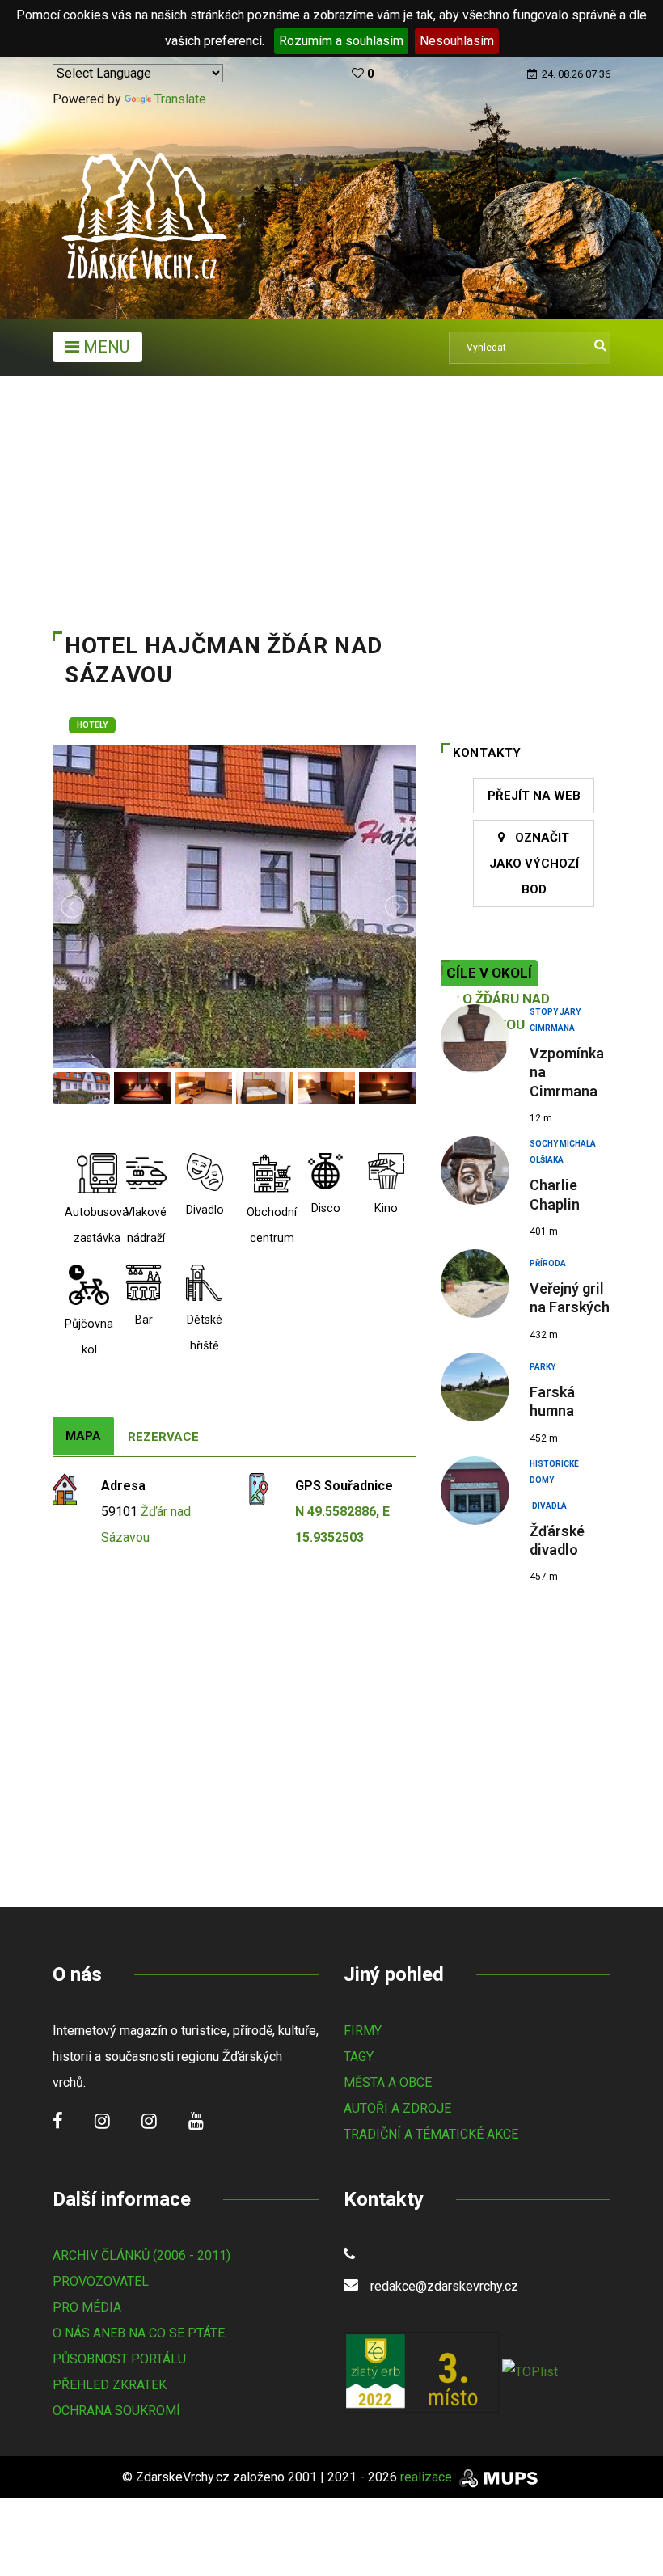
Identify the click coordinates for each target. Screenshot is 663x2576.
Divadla (549, 1506)
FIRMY (363, 2031)
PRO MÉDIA (87, 2307)
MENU (104, 347)
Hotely (92, 725)
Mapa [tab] (83, 1436)
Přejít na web (534, 796)
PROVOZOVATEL (101, 2281)
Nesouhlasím (457, 41)
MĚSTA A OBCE (388, 2082)
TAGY (359, 2057)
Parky (543, 1367)
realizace (428, 2477)
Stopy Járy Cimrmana (555, 1014)
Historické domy (554, 1466)
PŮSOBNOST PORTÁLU (119, 2359)
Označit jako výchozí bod (534, 864)
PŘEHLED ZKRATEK (110, 2385)
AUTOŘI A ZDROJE (397, 2108)
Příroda (548, 1263)
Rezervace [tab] (163, 1437)
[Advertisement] (331, 497)
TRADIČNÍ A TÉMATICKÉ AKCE (431, 2134)
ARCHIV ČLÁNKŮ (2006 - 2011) (141, 2255)
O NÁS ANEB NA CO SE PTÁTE (139, 2333)
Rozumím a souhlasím (341, 41)
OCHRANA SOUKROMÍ (116, 2411)
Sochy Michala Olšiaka (563, 1146)
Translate (180, 99)
